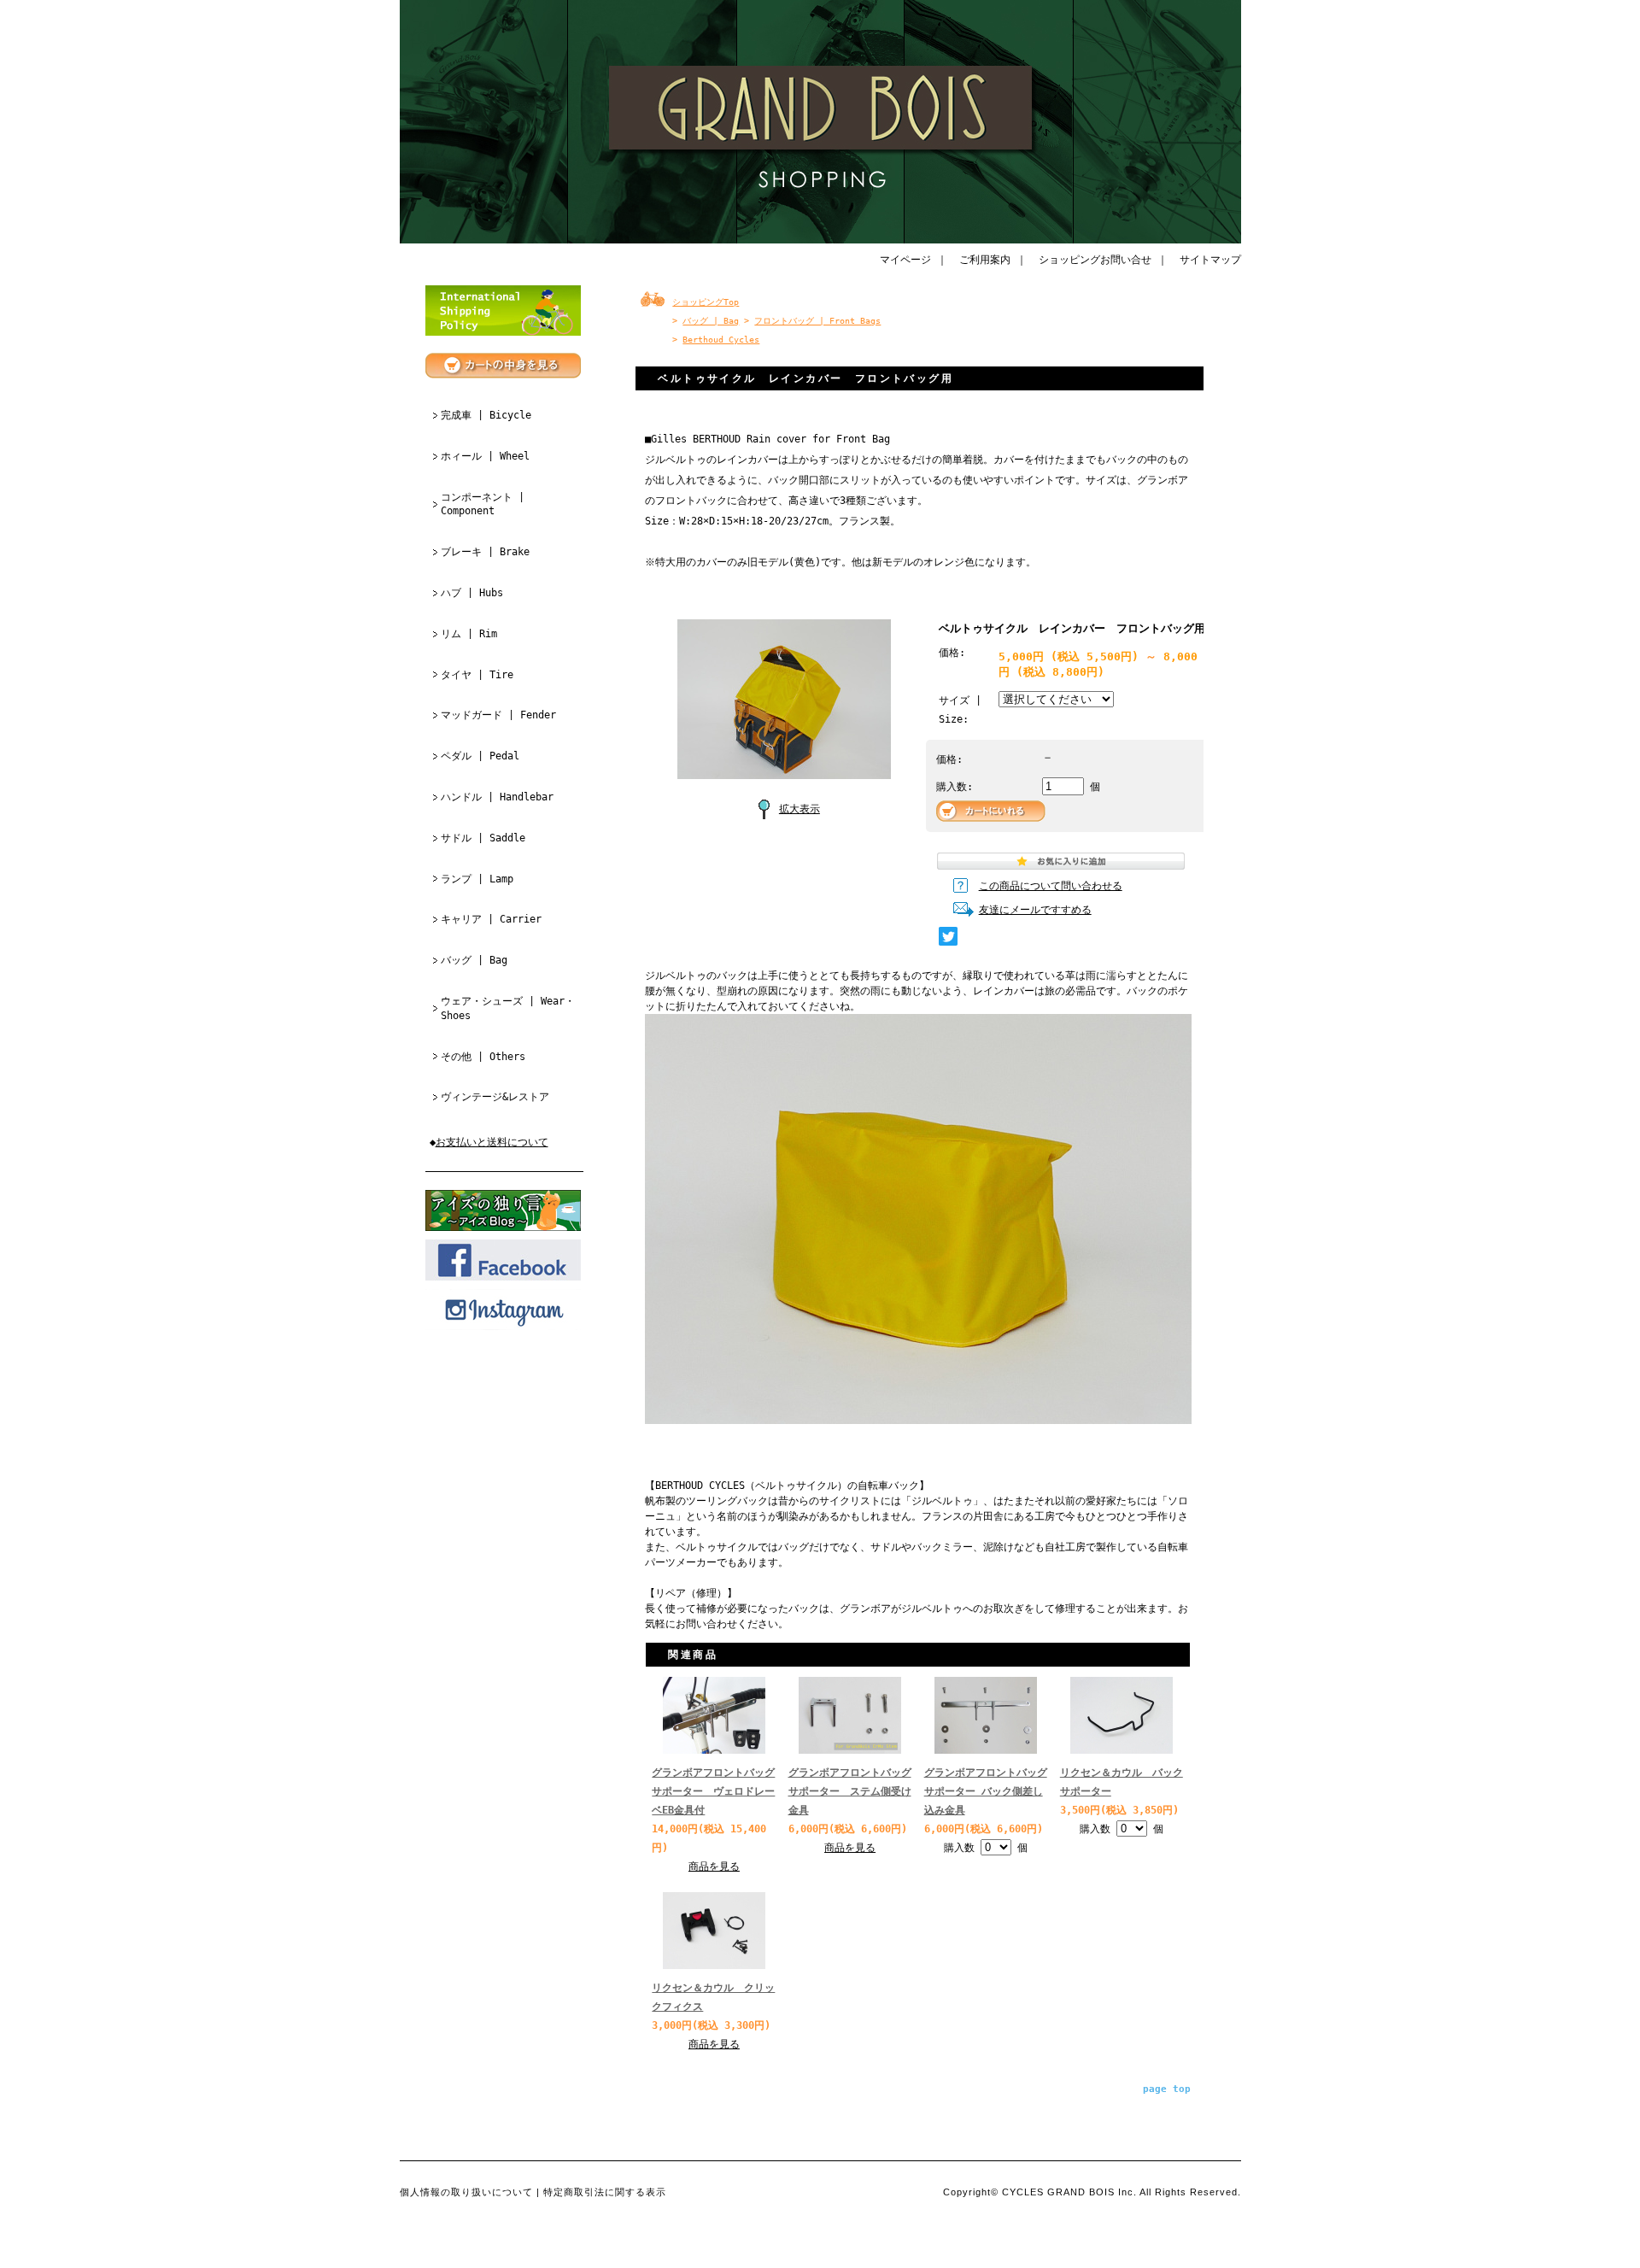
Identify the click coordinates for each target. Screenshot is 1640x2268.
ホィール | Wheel (485, 456)
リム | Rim (469, 634)
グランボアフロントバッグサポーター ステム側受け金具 (850, 1791)
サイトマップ (1210, 260)
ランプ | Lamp (477, 879)
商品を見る (714, 1867)
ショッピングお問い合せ (1095, 260)
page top (1167, 2089)
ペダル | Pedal (480, 756)
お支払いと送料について (492, 1142)
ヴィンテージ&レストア (495, 1097)
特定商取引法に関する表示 (605, 2192)
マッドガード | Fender (498, 715)
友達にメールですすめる (1035, 910)
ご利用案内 (985, 260)
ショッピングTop (706, 302)
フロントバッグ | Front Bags (817, 321)
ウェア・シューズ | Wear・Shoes (508, 1008)
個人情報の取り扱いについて (466, 2192)
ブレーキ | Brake (485, 552)
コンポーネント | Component (483, 504)
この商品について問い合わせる (1051, 886)
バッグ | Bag (474, 960)
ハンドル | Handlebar (497, 797)
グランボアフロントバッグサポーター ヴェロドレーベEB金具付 (713, 1791)
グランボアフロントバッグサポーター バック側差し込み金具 (986, 1791)
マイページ (905, 260)
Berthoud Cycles (721, 340)
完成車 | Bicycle (486, 415)
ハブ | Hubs (472, 593)
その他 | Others (483, 1057)
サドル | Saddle (483, 838)
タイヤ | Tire (477, 675)
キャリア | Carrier (491, 919)
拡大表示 (799, 809)
